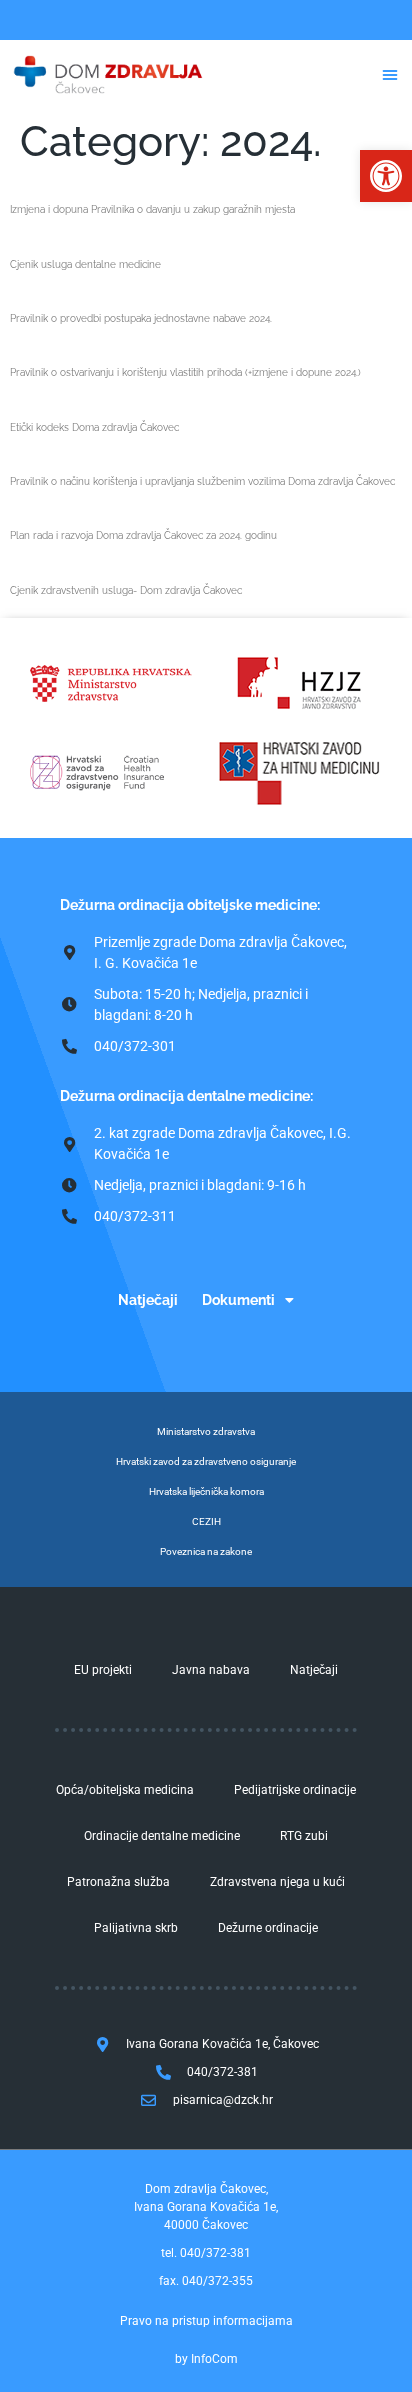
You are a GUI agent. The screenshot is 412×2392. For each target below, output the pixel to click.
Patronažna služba (118, 1882)
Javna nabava (211, 1670)
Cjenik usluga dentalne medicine (85, 264)
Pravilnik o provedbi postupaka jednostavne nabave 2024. (141, 318)
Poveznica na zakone (206, 1551)
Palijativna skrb (136, 1928)
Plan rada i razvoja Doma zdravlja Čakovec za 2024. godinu (143, 535)
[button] (386, 176)
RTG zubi (304, 1836)
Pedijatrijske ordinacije (295, 1790)
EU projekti (103, 1670)
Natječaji (148, 1300)
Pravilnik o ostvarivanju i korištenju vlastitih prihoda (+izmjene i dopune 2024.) (185, 372)
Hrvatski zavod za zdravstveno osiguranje (206, 1461)
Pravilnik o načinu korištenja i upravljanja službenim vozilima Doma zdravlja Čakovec (202, 481)
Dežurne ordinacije (268, 1928)
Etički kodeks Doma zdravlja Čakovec (94, 427)
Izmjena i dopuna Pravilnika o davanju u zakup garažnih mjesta (152, 209)
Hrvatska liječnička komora (206, 1491)
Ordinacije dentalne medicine (162, 1836)
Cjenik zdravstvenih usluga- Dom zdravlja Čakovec (126, 590)
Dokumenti (238, 1300)
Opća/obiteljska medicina (125, 1790)
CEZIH (206, 1521)
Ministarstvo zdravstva (206, 1431)
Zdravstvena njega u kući (277, 1882)
